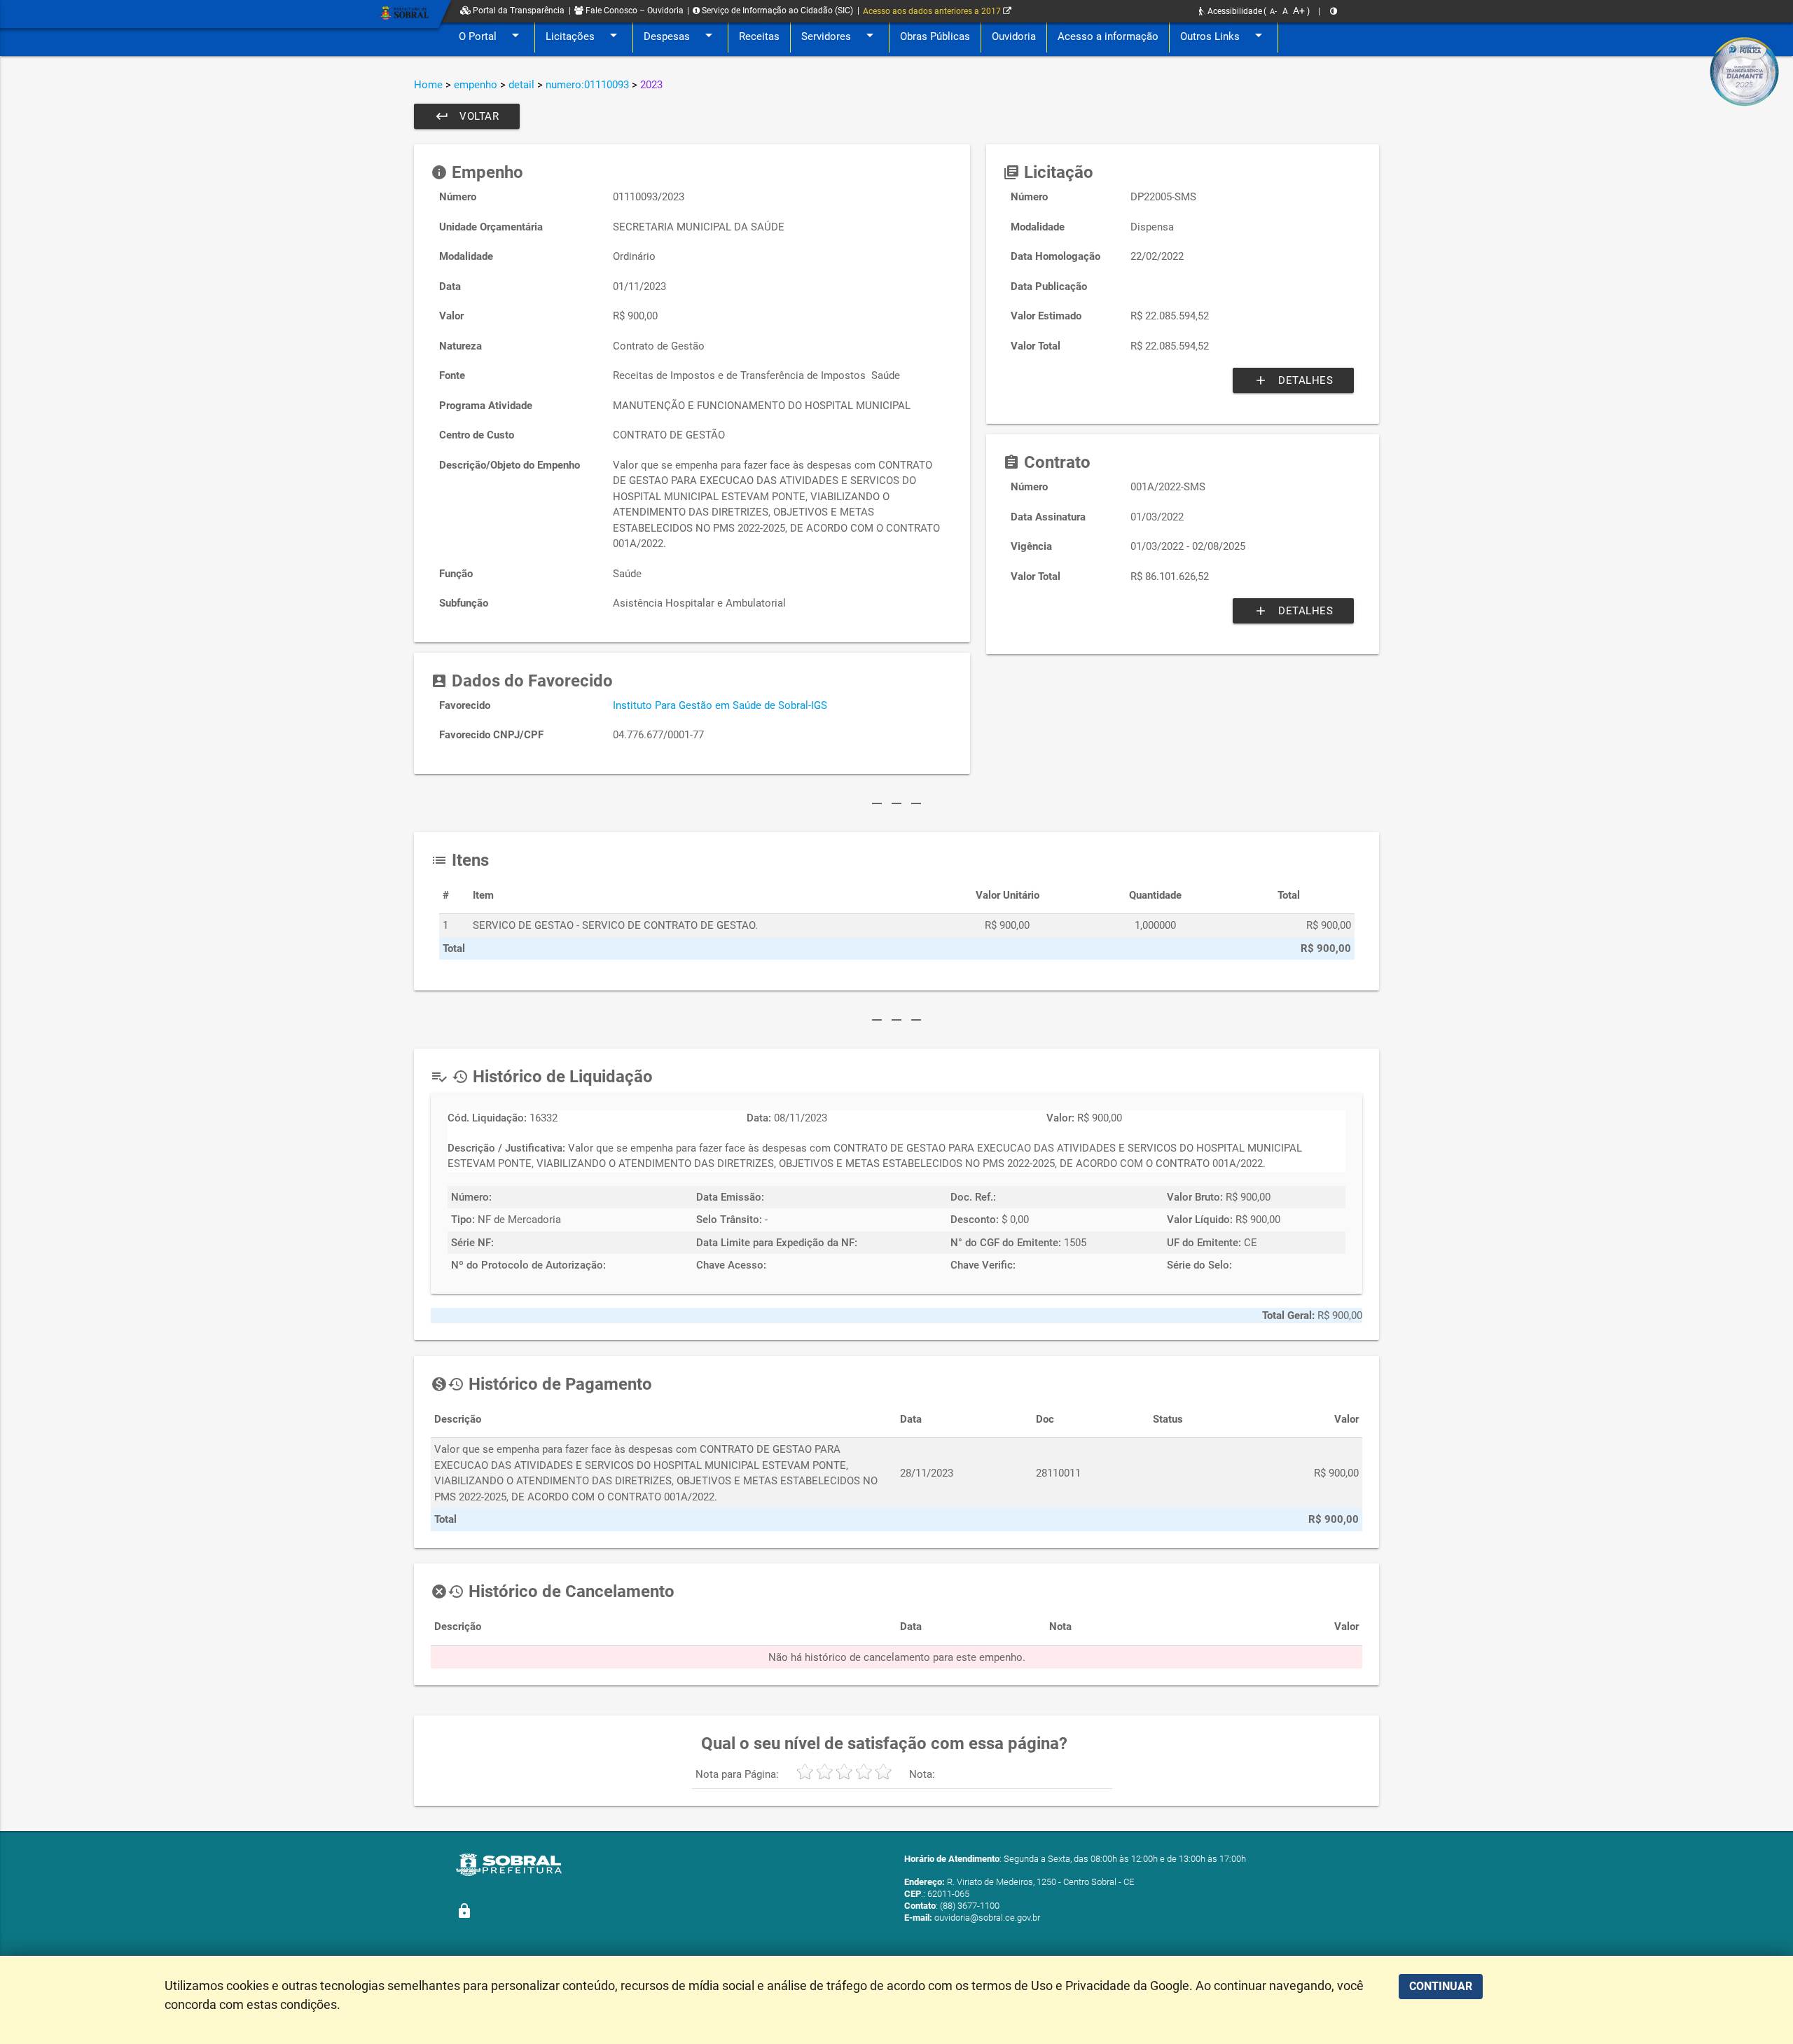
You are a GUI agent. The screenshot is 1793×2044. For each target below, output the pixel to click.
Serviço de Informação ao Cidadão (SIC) (776, 11)
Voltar (467, 116)
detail (521, 85)
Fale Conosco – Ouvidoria (634, 11)
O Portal (491, 35)
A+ (1299, 11)
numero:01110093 (587, 85)
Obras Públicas (935, 36)
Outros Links (1224, 35)
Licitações (584, 35)
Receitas (759, 36)
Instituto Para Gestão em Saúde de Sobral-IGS (720, 705)
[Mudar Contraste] (1334, 11)
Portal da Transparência (518, 11)
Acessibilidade (1234, 11)
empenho (476, 85)
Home (428, 85)
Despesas (680, 35)
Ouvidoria (1014, 36)
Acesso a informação (1108, 36)
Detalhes (1293, 380)
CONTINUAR (1441, 1986)
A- (1273, 12)
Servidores (840, 35)
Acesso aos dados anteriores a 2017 (933, 11)
